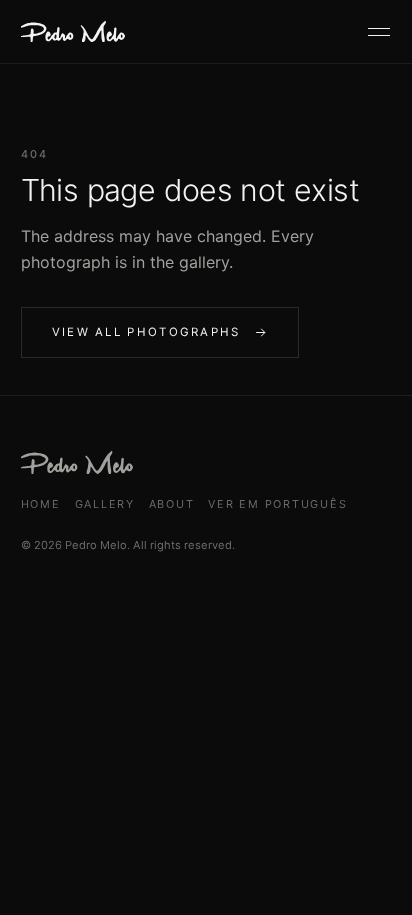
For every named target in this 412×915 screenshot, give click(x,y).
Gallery (105, 504)
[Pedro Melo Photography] (73, 31)
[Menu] (379, 32)
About (172, 504)
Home (41, 504)
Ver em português (277, 504)
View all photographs (146, 332)
